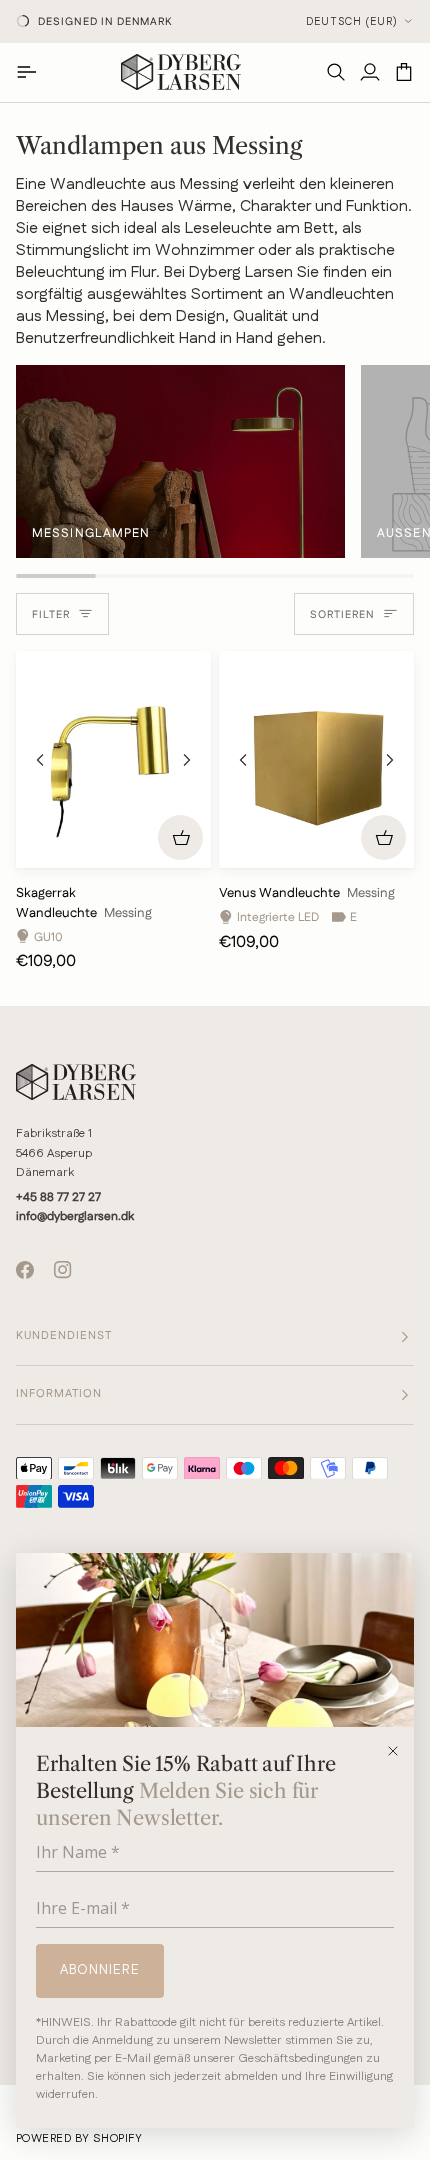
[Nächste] (187, 760)
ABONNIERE (100, 1970)
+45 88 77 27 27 (58, 1197)
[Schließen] (399, 1751)
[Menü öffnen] (33, 72)
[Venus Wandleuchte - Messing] (316, 759)
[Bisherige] (40, 760)
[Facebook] (25, 1270)
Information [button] (59, 1394)
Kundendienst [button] (64, 1336)
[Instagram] (63, 1270)
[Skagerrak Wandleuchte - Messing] (113, 759)
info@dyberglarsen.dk (75, 1216)
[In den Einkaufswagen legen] (180, 837)
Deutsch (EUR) (352, 22)
